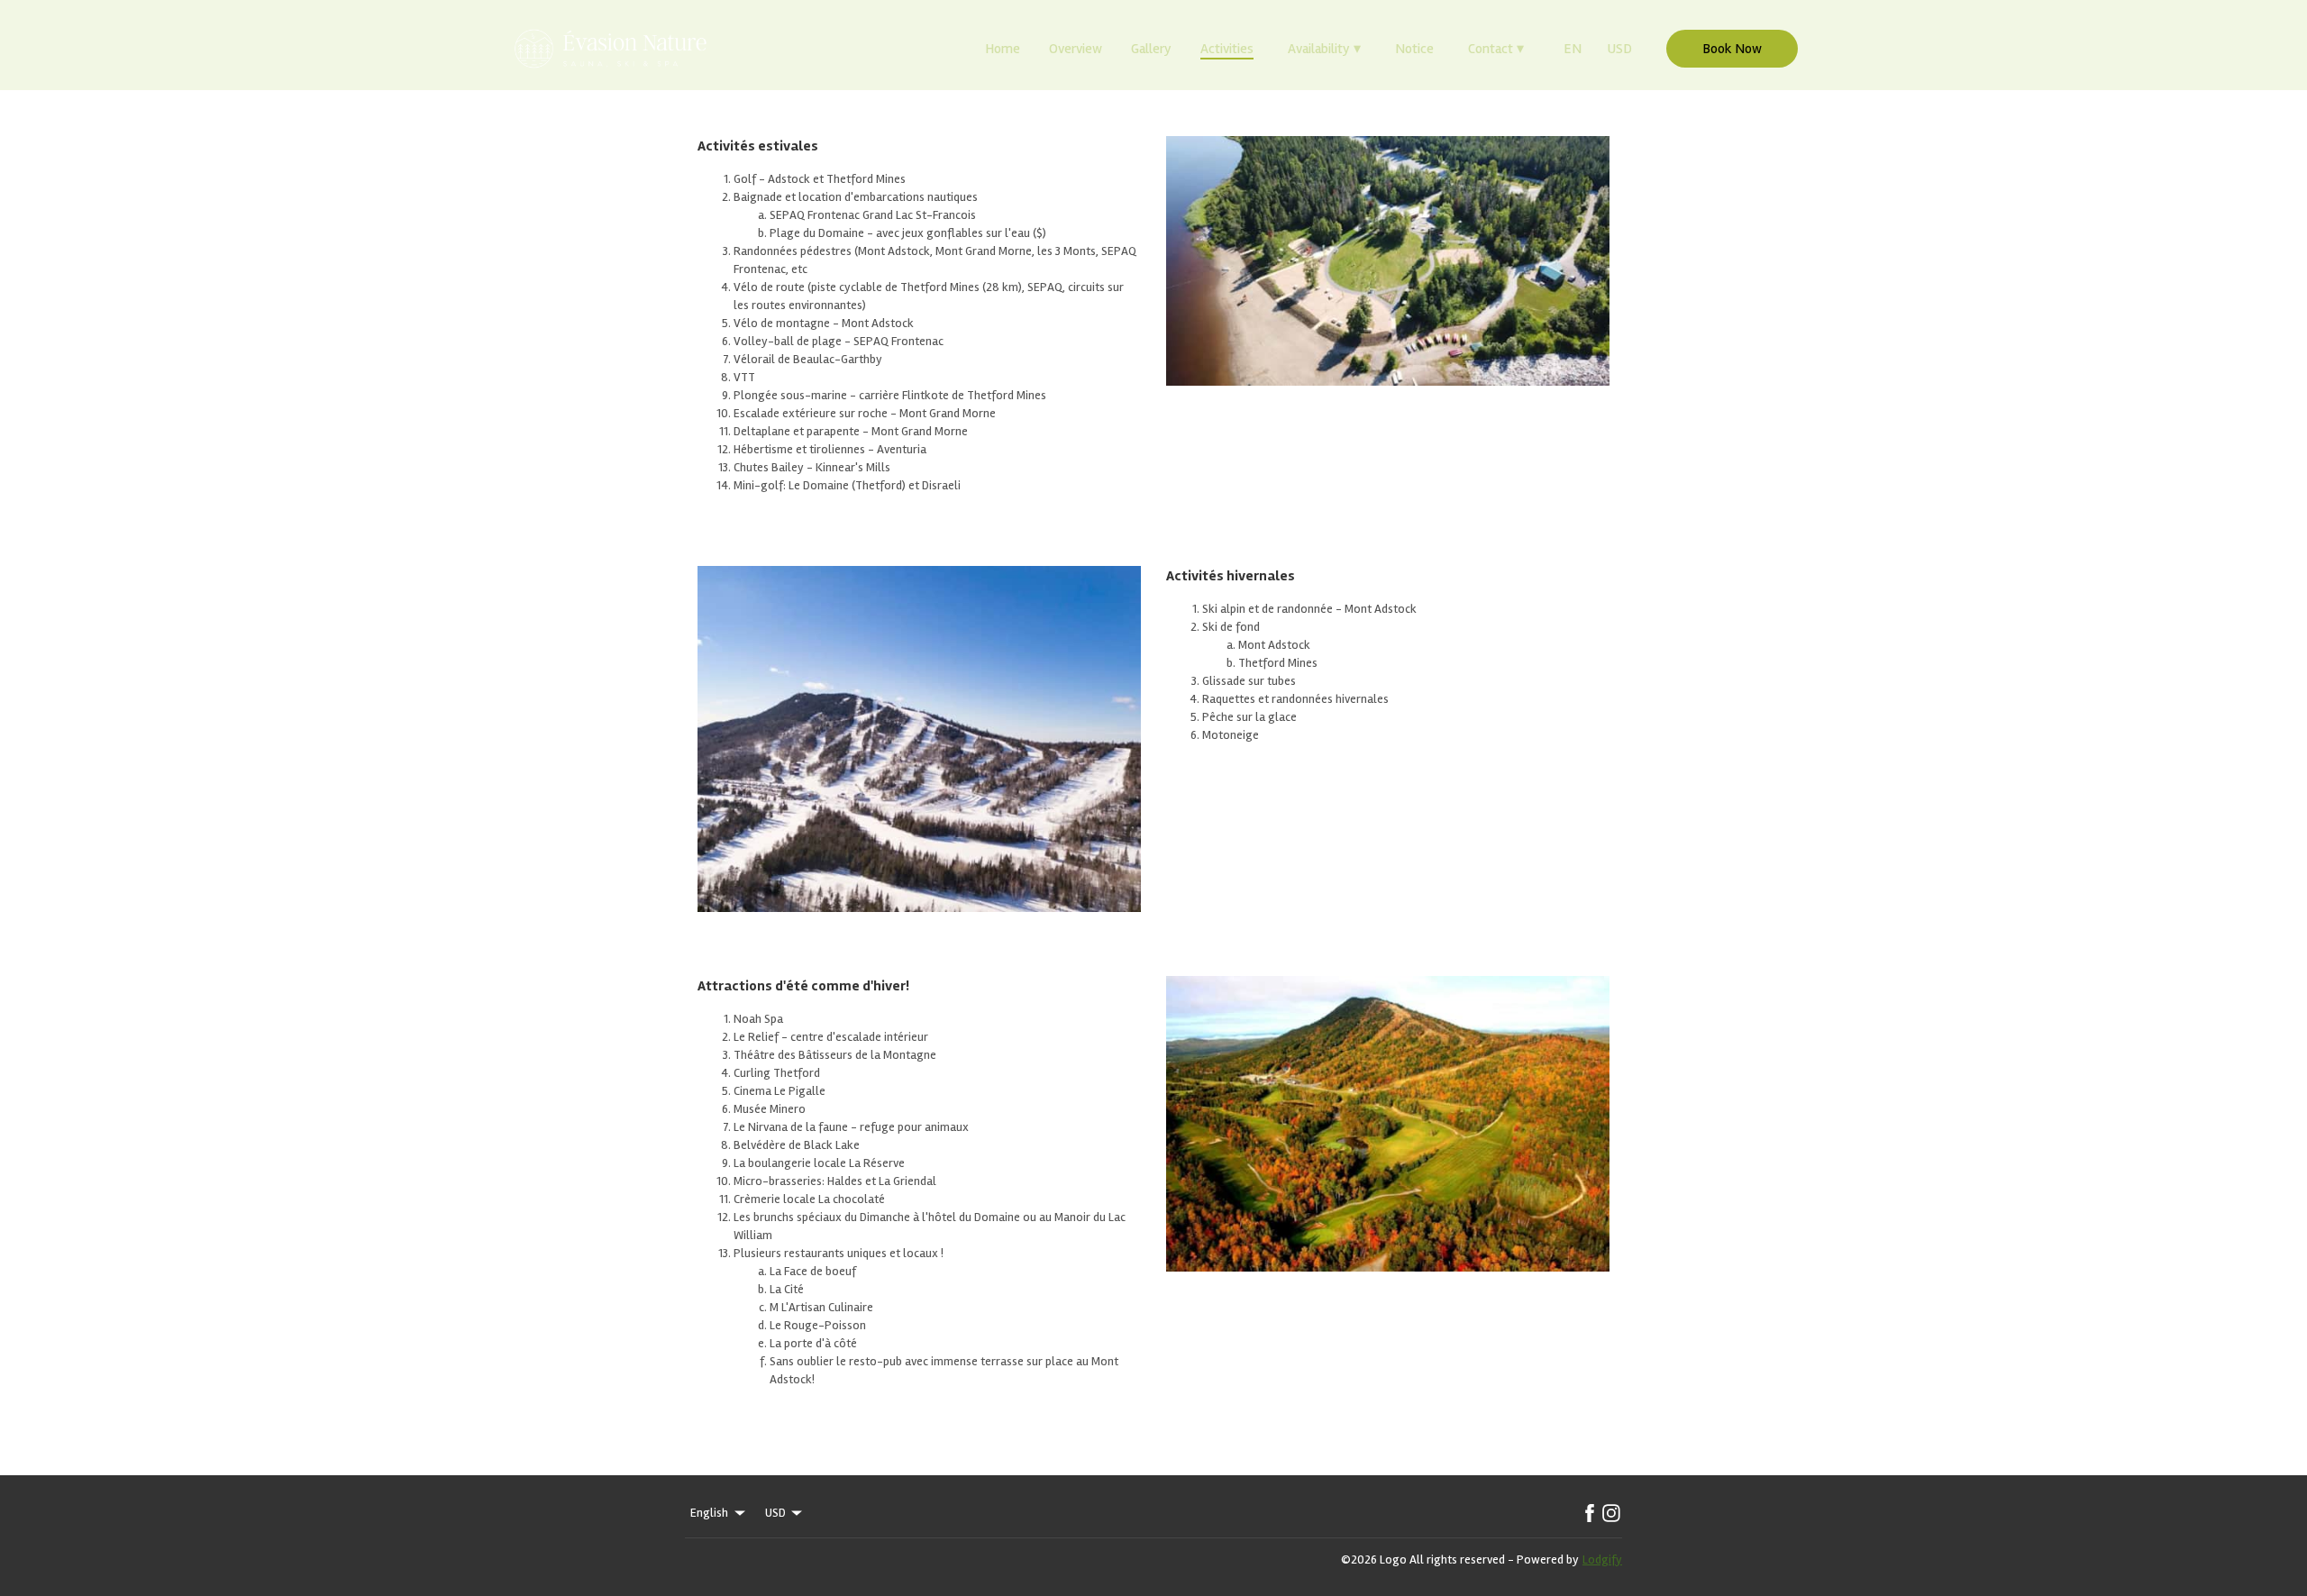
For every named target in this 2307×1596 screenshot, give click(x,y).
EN (1573, 49)
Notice (1414, 49)
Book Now (1732, 49)
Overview (1076, 49)
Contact (1496, 49)
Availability (1324, 49)
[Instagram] (1611, 1513)
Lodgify (1602, 1560)
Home (1003, 49)
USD (1619, 49)
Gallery (1151, 49)
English (709, 1513)
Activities (1227, 49)
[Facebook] (1590, 1513)
